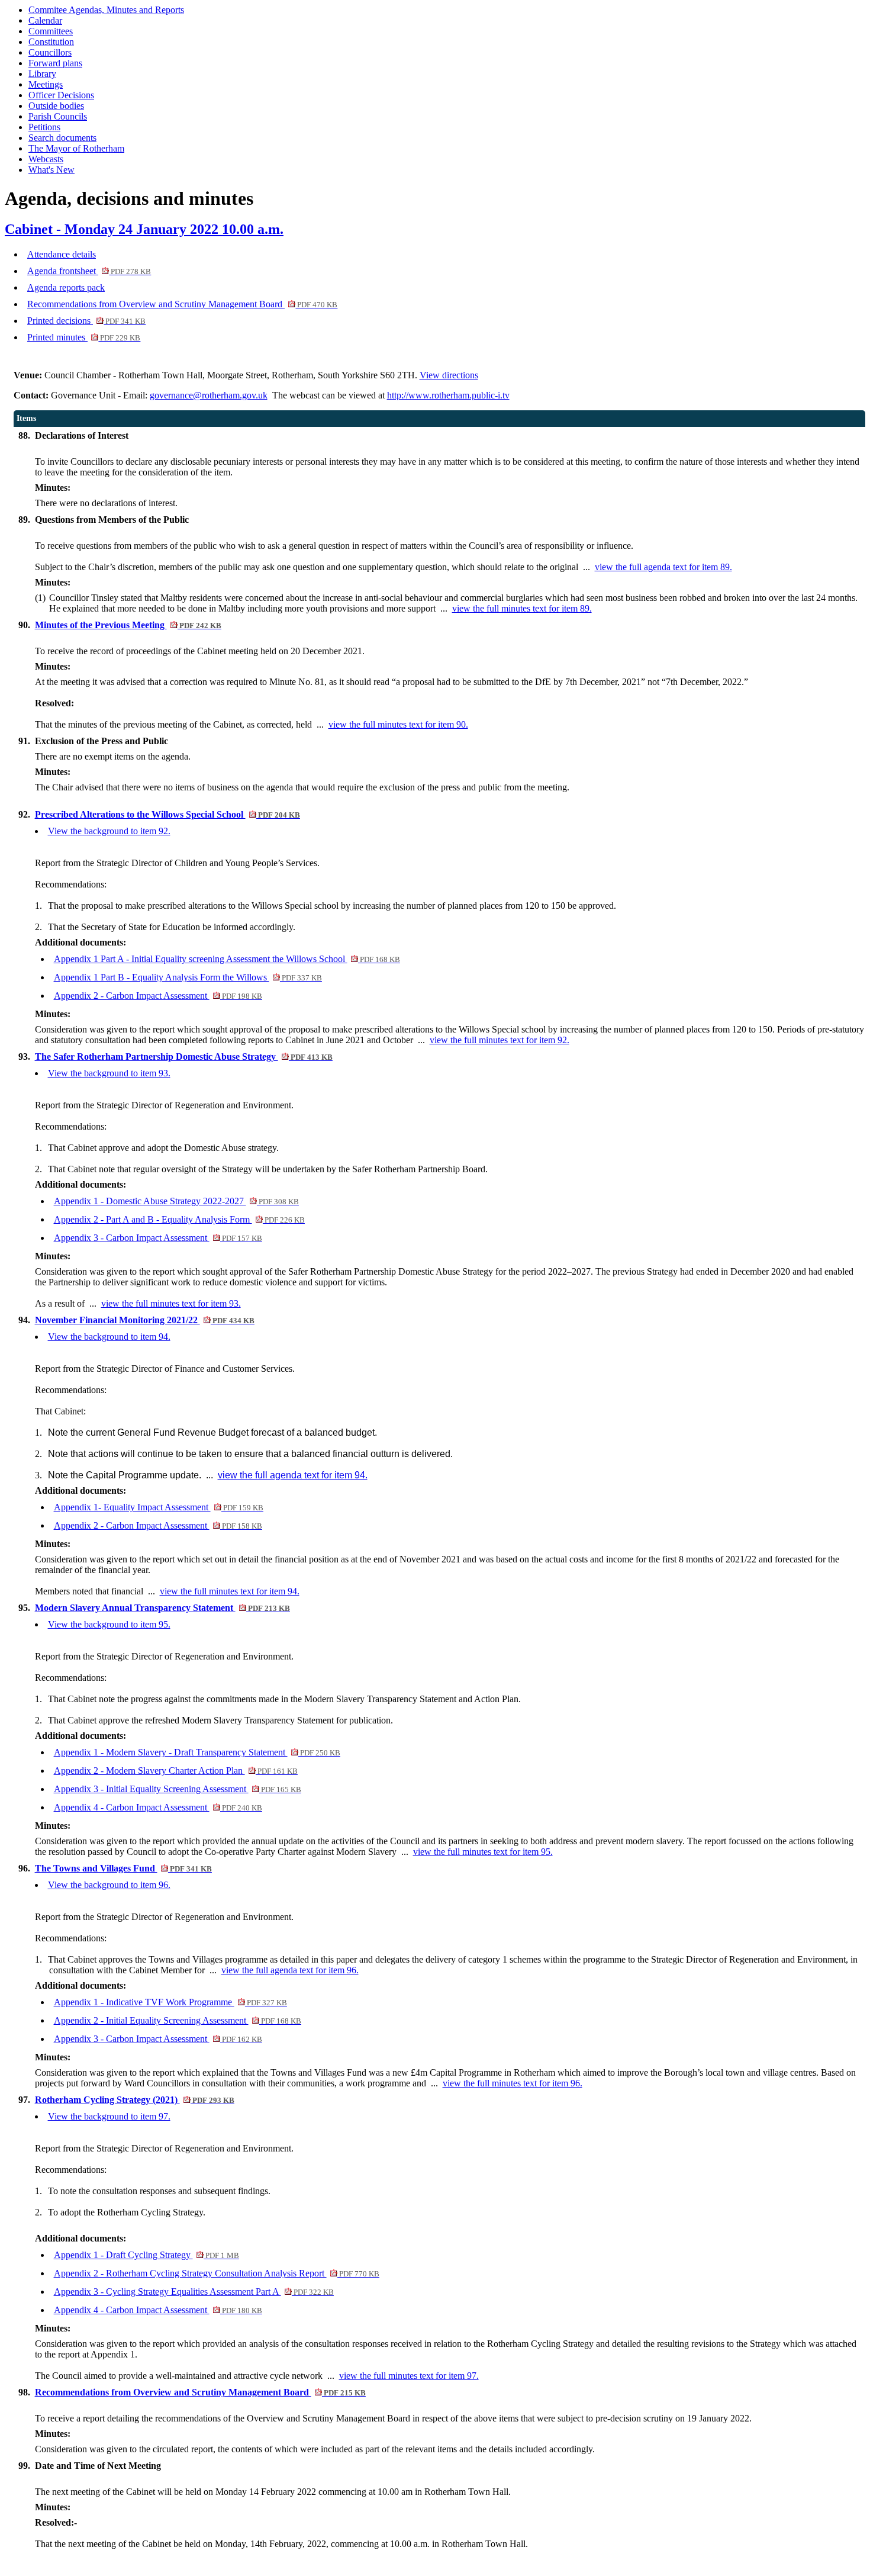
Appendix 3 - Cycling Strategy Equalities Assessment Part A (194, 2292)
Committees (51, 31)
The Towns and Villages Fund (123, 1868)
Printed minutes (84, 337)
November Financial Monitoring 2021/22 (145, 1320)
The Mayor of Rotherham (76, 148)
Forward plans (55, 63)
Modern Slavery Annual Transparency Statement (162, 1608)
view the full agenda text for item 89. (663, 567)
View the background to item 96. (109, 1885)
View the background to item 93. (109, 1073)
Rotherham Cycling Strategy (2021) (135, 2100)
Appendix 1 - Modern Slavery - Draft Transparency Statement (197, 1752)
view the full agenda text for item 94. (293, 1475)
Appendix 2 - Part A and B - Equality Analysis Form (179, 1219)
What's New (51, 170)
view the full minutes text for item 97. (409, 2376)
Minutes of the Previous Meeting (128, 625)
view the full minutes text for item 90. (398, 724)
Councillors (50, 52)
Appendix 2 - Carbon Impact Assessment (158, 996)
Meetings (46, 84)
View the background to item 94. (109, 1337)
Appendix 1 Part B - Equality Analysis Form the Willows (188, 977)
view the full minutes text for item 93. (171, 1303)
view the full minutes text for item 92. (500, 1040)
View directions (449, 375)
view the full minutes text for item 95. (483, 1852)
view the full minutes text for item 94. (230, 1591)
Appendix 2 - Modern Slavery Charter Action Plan (176, 1771)
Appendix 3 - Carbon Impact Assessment (158, 1238)
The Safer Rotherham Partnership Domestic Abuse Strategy (184, 1057)
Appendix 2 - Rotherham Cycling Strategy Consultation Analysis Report (217, 2273)
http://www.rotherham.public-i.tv (448, 395)
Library (42, 74)
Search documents (62, 138)
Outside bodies (56, 106)
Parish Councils (58, 116)
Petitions (44, 127)
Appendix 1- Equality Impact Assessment (159, 1507)
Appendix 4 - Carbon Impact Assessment (158, 1807)
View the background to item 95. (109, 1624)
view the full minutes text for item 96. (513, 2083)
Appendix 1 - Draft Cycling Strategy (146, 2255)
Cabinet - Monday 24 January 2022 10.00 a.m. (144, 229)
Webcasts (46, 159)
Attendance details (62, 254)
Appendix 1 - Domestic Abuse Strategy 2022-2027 (176, 1201)
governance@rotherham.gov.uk (209, 395)
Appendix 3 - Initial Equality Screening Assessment (178, 1789)
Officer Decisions (61, 95)
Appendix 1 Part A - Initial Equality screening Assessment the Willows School (227, 959)
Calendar (45, 20)
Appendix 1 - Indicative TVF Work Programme (170, 2002)
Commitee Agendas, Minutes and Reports (106, 10)
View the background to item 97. (109, 2116)
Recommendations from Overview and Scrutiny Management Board (182, 304)
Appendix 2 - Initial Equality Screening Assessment (178, 2020)
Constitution (51, 42)
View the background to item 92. (109, 831)
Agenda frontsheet (89, 271)
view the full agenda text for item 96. (290, 1970)
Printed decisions (86, 321)
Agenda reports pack (66, 287)
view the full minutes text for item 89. (522, 608)
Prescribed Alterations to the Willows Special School (167, 814)
